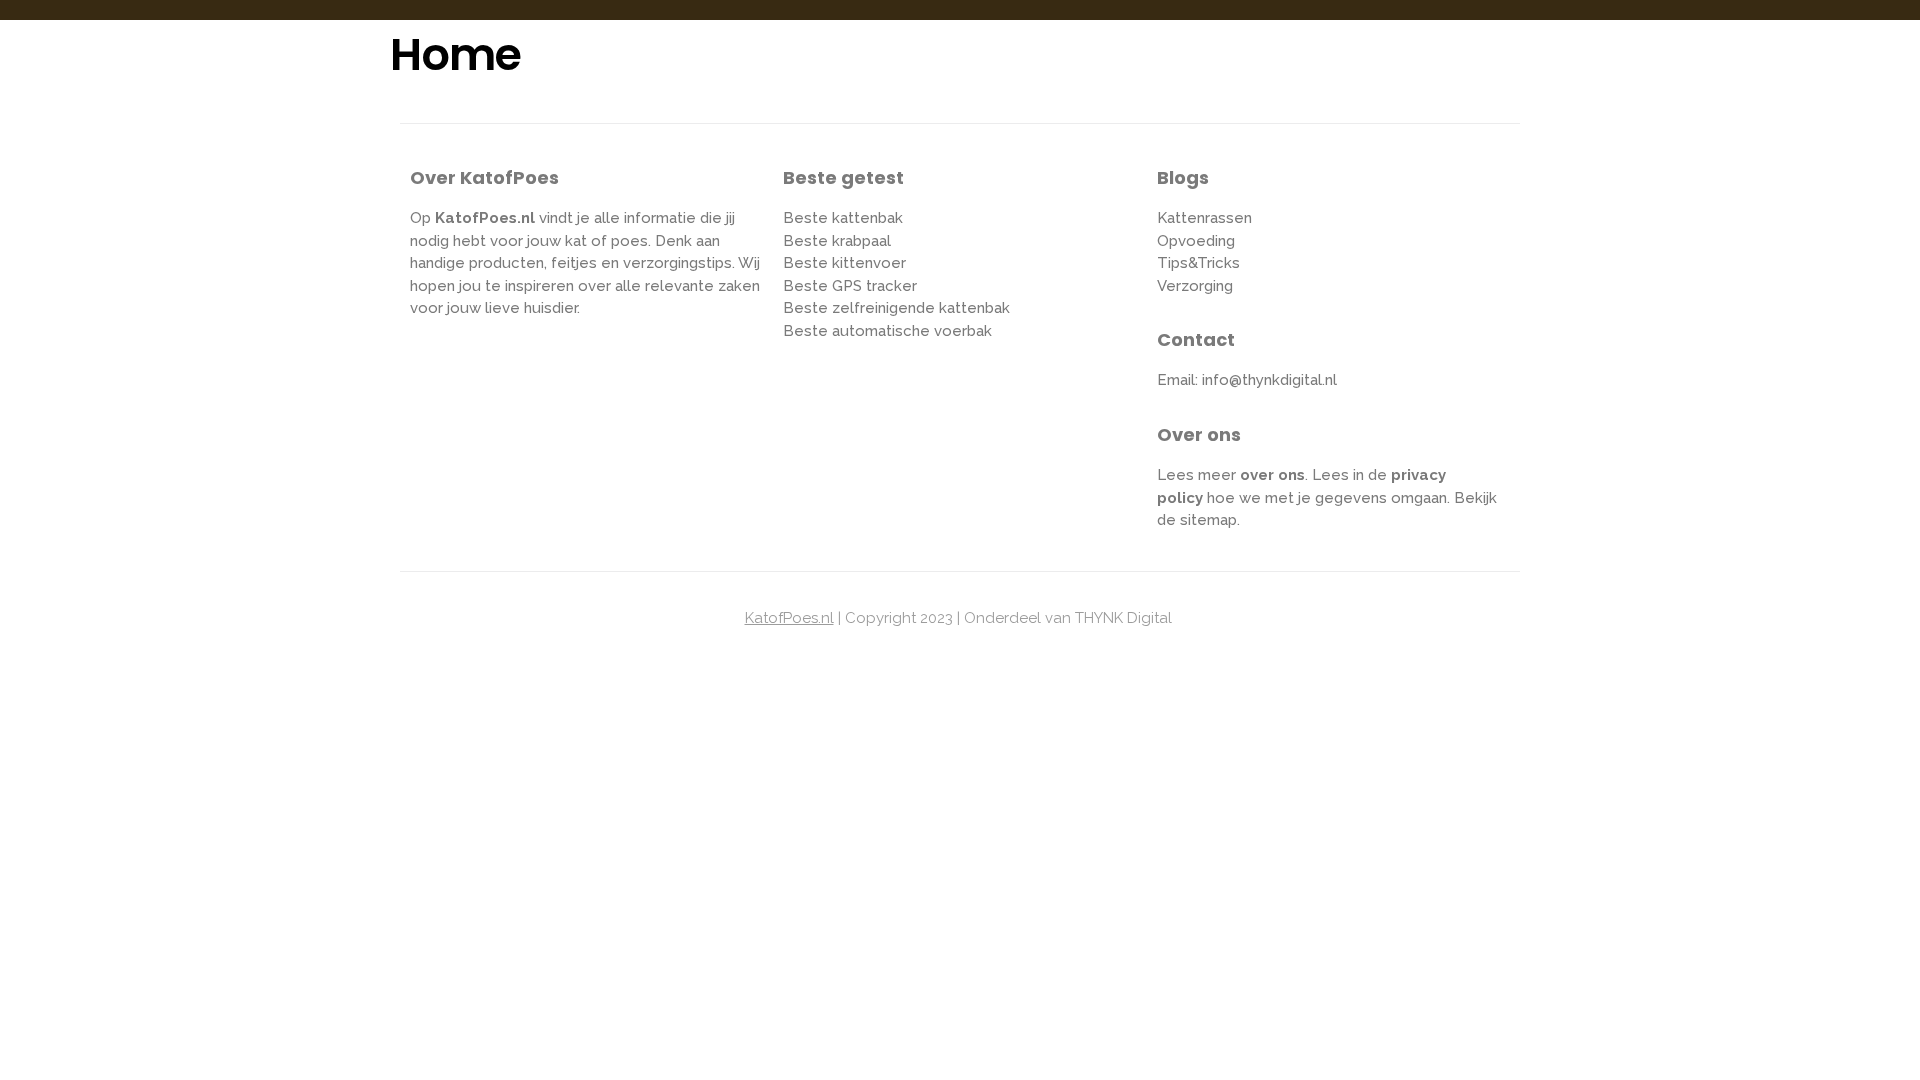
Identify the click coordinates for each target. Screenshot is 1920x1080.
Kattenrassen (1204, 218)
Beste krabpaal (837, 241)
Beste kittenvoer (844, 263)
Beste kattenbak (843, 218)
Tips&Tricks (1198, 263)
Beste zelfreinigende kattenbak (896, 308)
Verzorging (1195, 286)
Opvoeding (1196, 241)
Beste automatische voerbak (887, 331)
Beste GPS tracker (850, 286)
